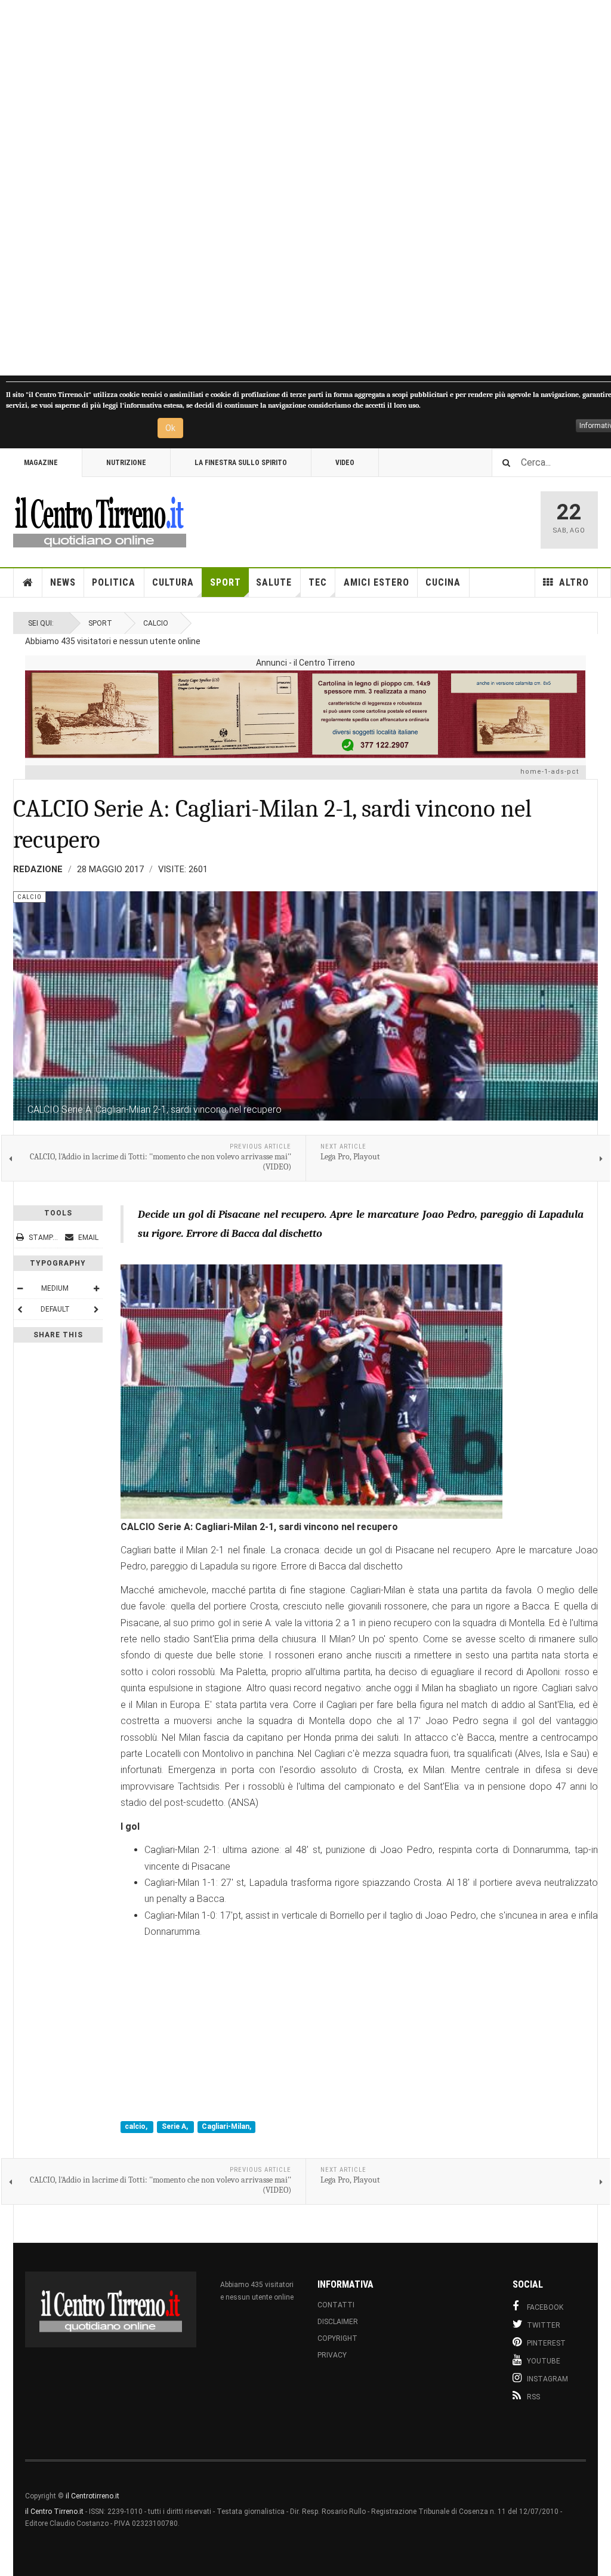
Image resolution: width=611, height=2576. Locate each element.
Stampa (43, 1238)
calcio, (137, 2127)
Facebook (545, 2307)
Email (87, 1238)
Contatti (336, 2305)
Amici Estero (377, 582)
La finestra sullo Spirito (241, 463)
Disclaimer (338, 2322)
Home (28, 583)
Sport (226, 582)
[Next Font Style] (96, 1309)
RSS (533, 2397)
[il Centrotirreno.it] (100, 520)
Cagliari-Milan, (226, 2127)
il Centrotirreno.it (92, 2496)
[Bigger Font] (96, 1288)
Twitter (544, 2325)
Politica (114, 582)
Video (345, 463)
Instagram (547, 2379)
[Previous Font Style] (20, 1309)
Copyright (337, 2338)
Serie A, (176, 2127)
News (63, 582)
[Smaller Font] (20, 1288)
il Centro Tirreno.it (54, 2512)
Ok (170, 428)
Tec (318, 582)
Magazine (41, 463)
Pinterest (546, 2343)
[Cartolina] (305, 714)
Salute (274, 582)
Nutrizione (126, 463)
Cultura (173, 582)
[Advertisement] (305, 188)
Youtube (544, 2361)
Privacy (332, 2355)
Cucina (443, 582)
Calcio (156, 623)
